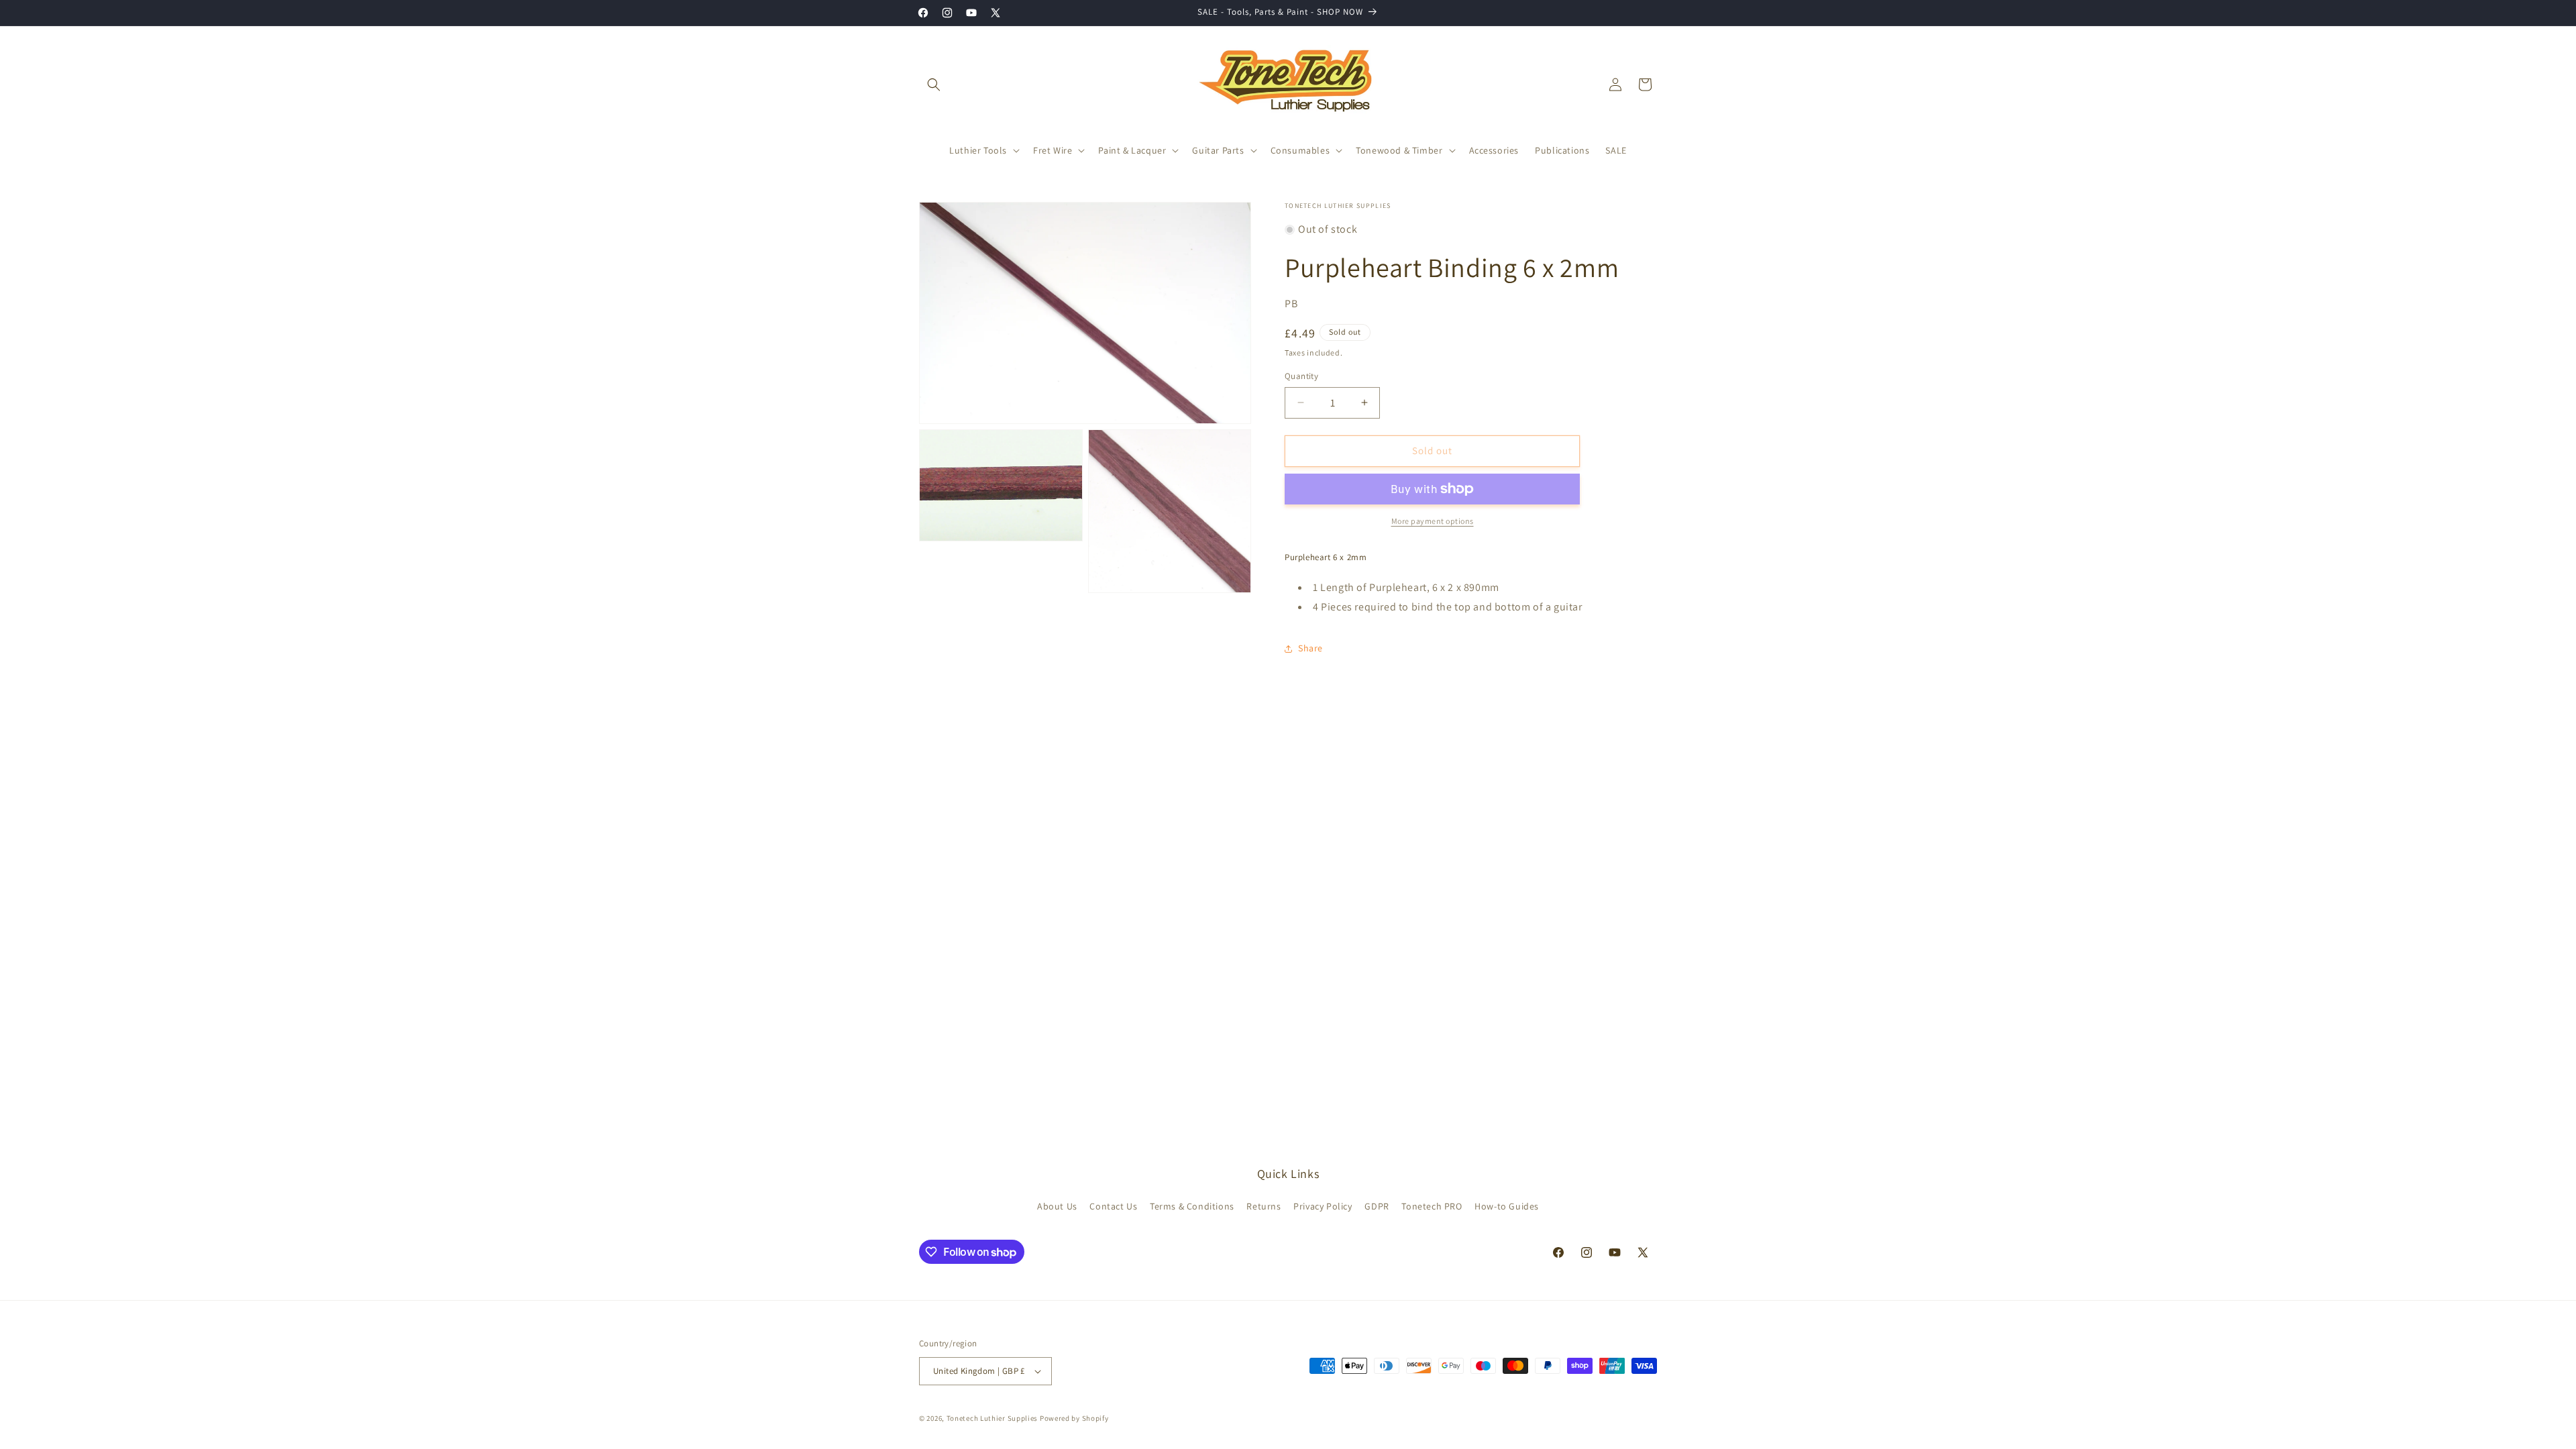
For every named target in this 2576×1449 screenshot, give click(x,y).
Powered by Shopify (1074, 1418)
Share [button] (1310, 648)
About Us (1057, 1206)
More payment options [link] (1433, 521)
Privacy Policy (1323, 1206)
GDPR (1377, 1206)
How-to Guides (1507, 1206)
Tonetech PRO (1432, 1206)
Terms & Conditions (1192, 1206)
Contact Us (1113, 1206)
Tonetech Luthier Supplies (992, 1418)
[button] (934, 85)
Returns (1264, 1206)
